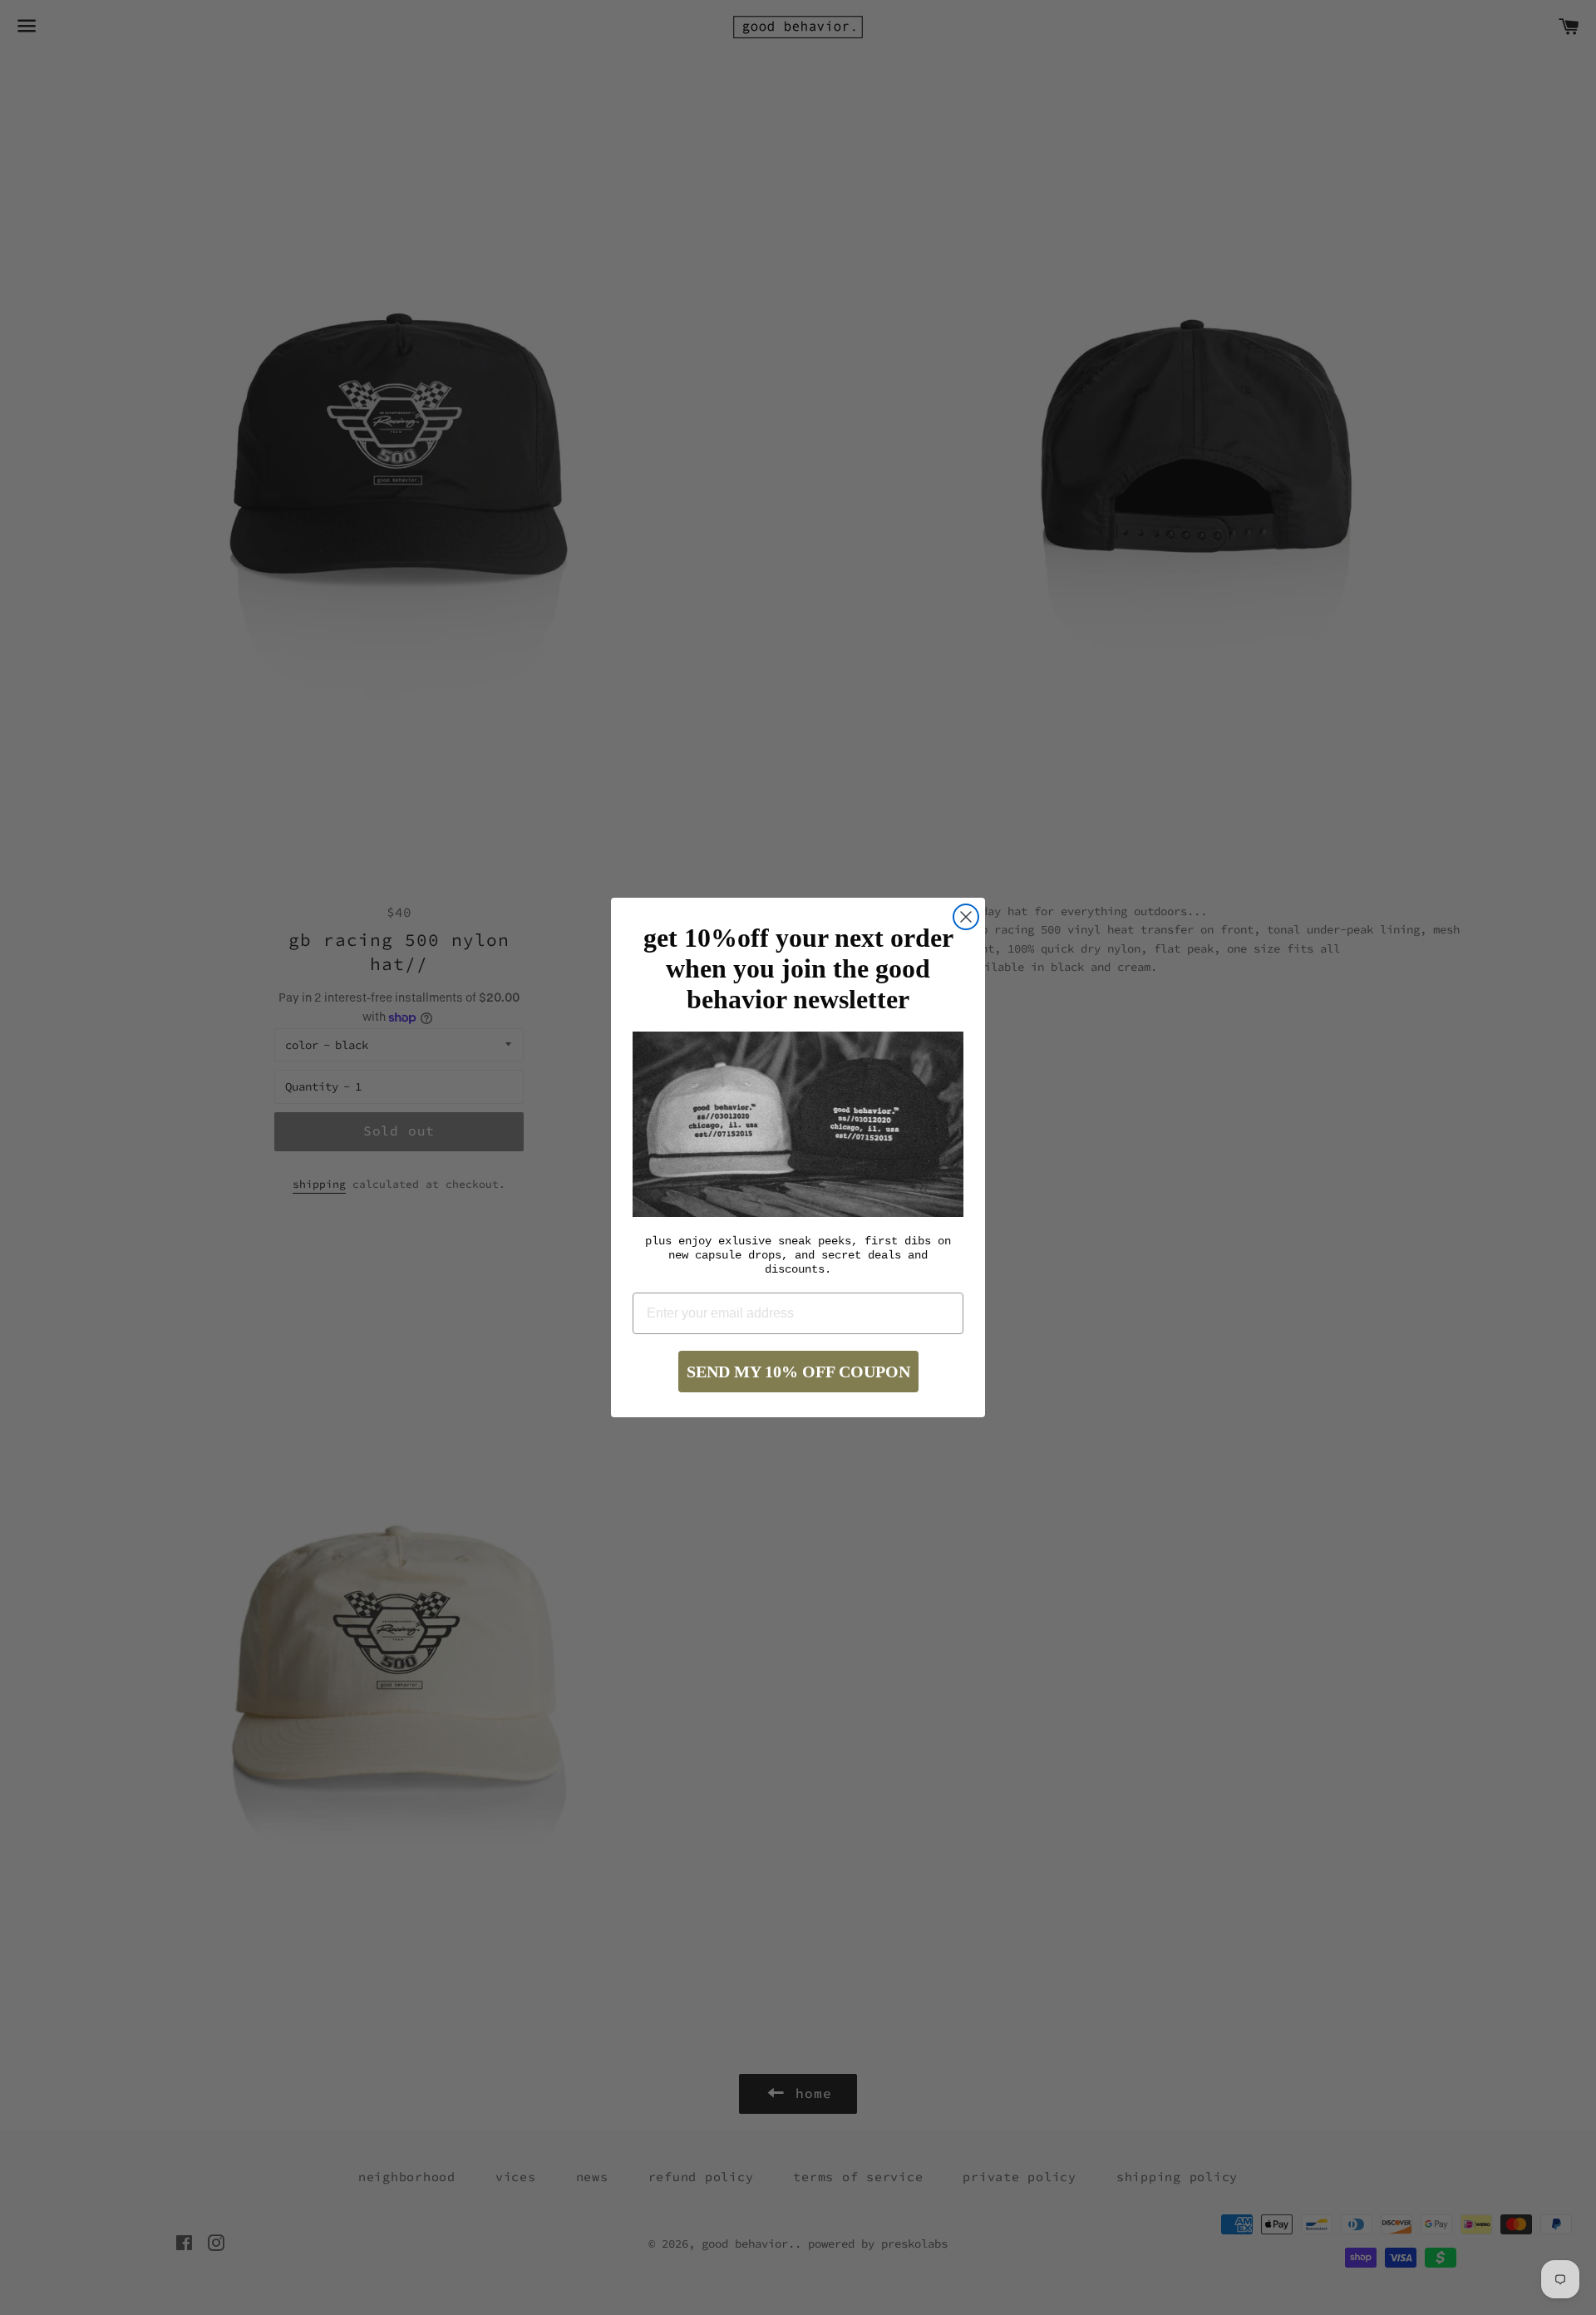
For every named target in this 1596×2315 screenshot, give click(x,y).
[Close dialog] (966, 917)
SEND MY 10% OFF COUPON (798, 1372)
